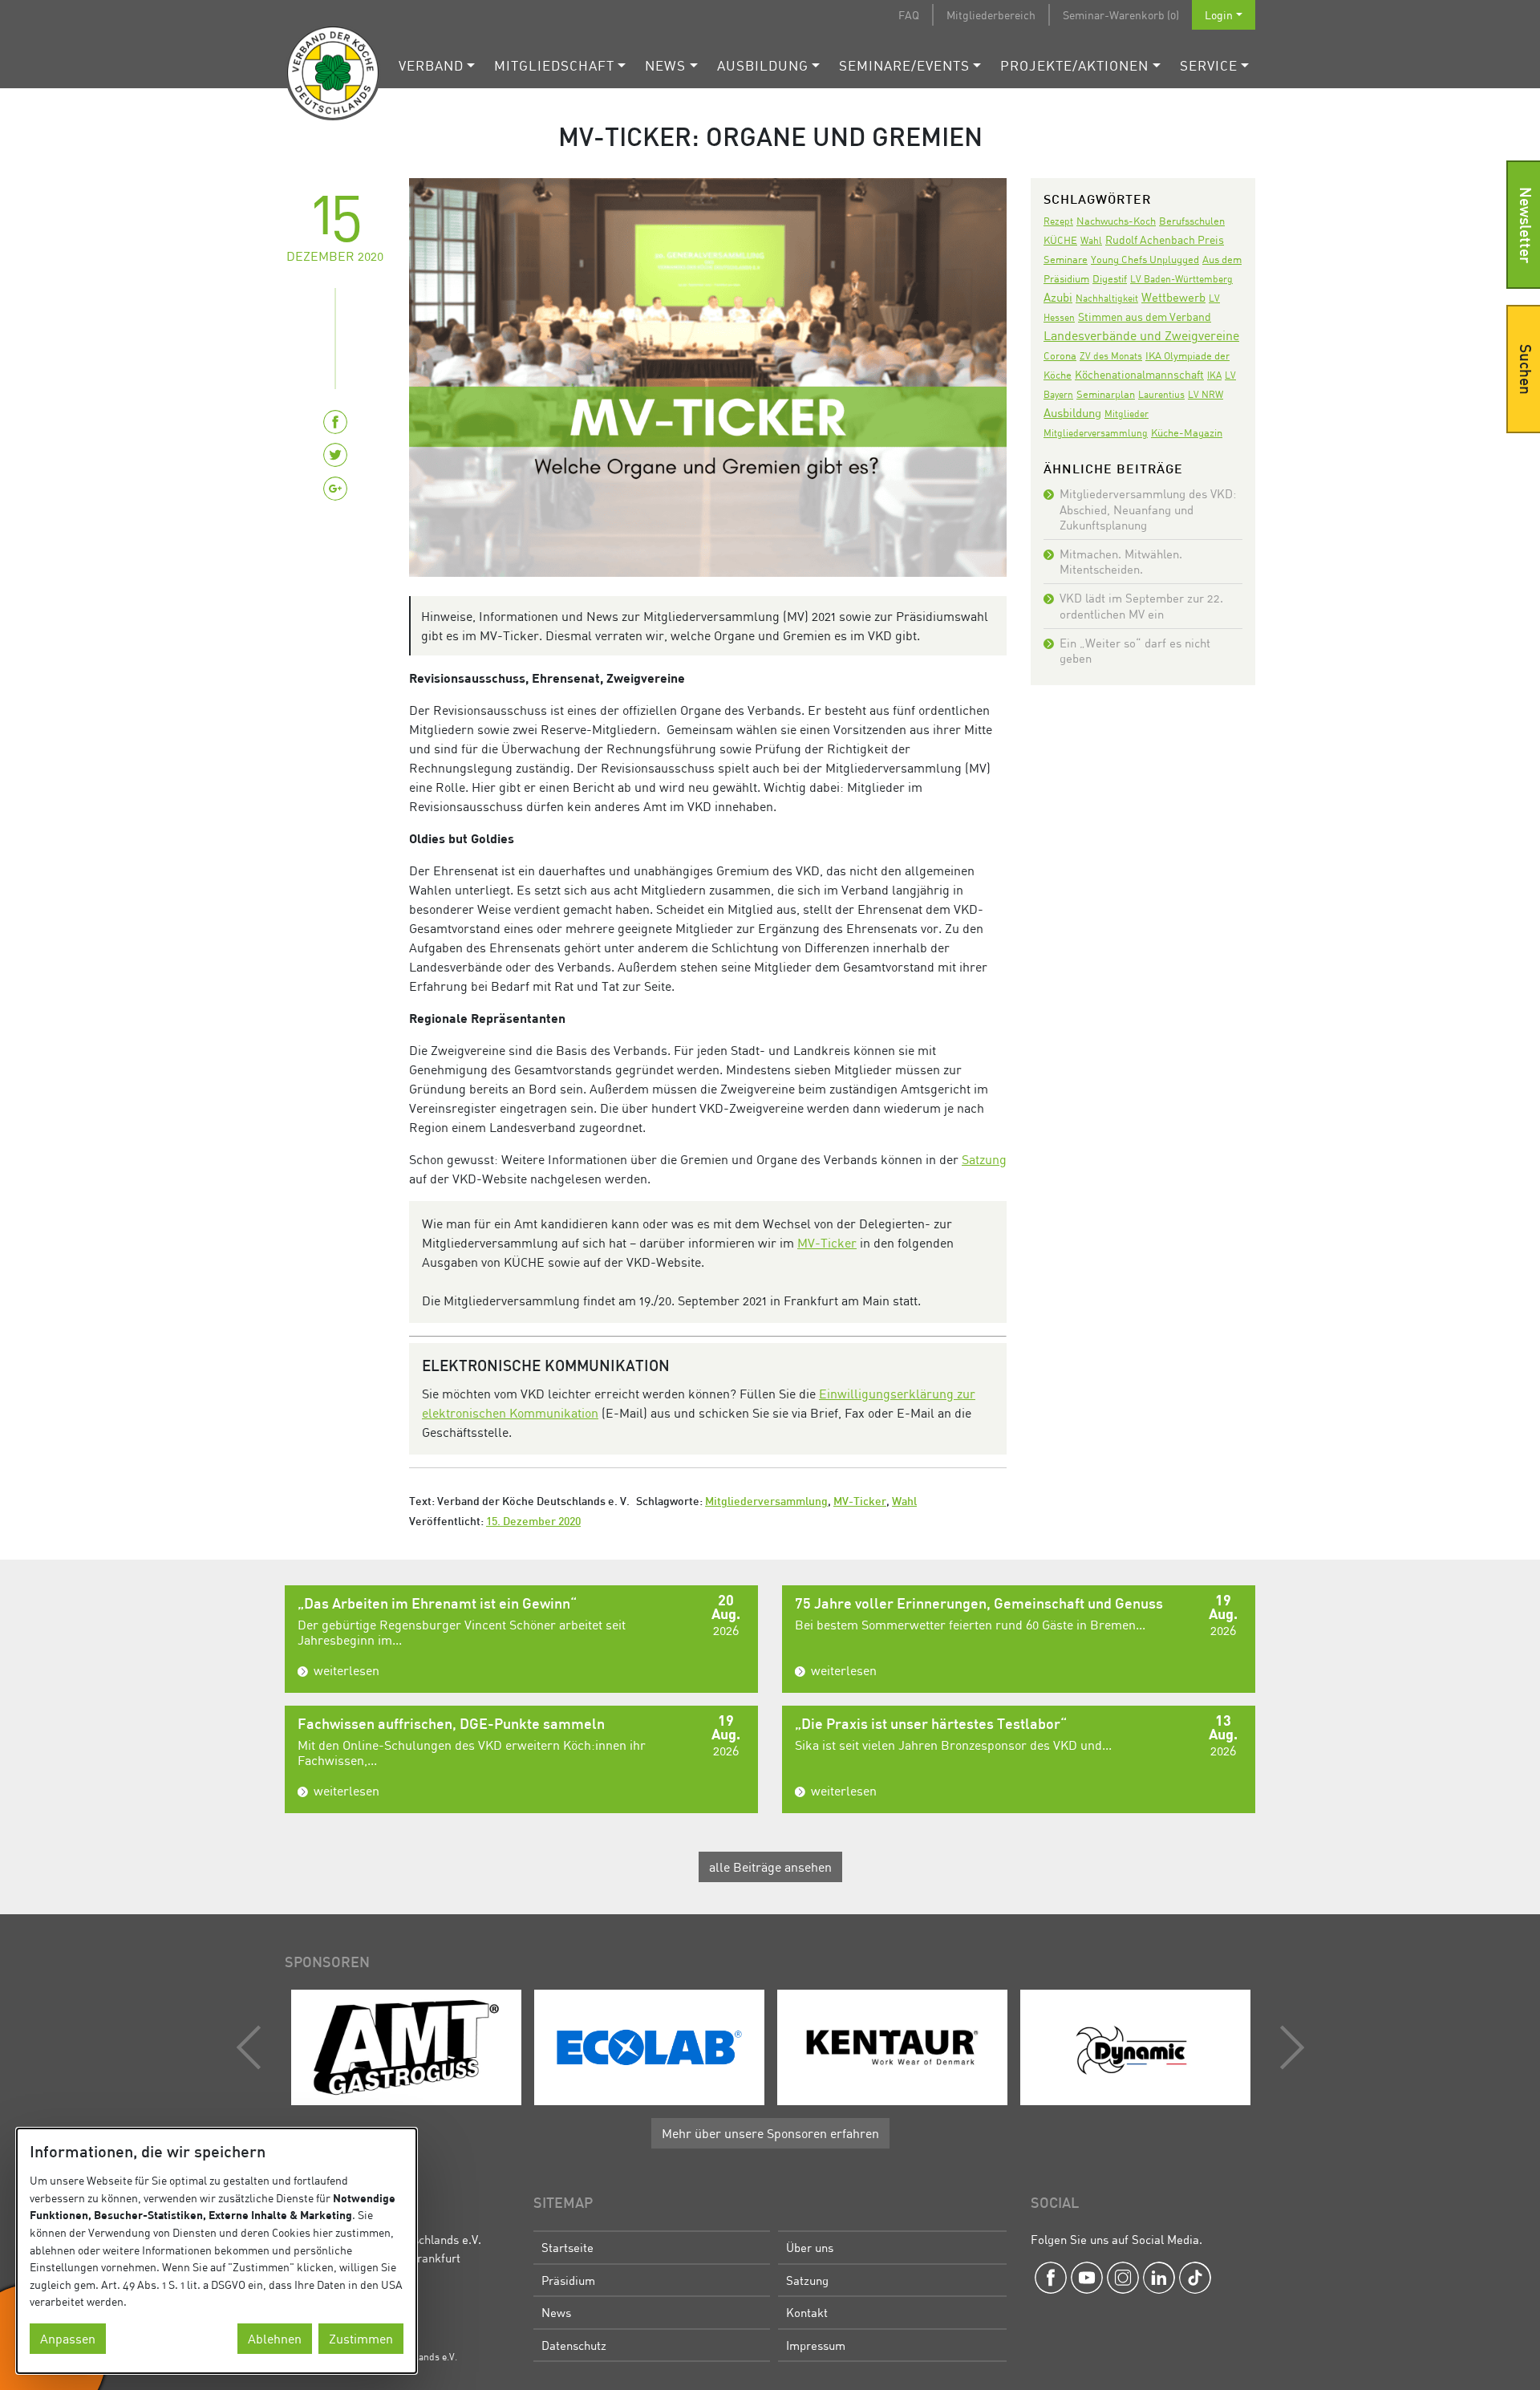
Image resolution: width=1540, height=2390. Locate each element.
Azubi (1058, 297)
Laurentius (1161, 394)
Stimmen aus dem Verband (1145, 317)
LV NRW (1206, 394)
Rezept (1058, 221)
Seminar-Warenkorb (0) (1121, 15)
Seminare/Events (904, 65)
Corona (1060, 355)
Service (1209, 65)
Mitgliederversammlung (766, 1502)
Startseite (567, 2247)
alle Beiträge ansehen (770, 1867)
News (665, 65)
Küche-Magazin (1187, 433)
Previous (253, 2047)
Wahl (904, 1502)
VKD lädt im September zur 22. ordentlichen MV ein (1141, 605)
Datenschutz (574, 2345)
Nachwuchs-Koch (1116, 221)
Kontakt (807, 2312)
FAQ (909, 15)
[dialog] (217, 2251)
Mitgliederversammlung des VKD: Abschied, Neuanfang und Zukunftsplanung (1148, 509)
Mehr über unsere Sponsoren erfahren (770, 2133)
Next (1288, 2047)
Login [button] (1219, 15)
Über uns (810, 2247)
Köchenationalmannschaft (1139, 374)
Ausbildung (763, 65)
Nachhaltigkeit (1107, 298)
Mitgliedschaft (554, 65)
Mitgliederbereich (991, 15)
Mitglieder (1127, 414)
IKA (1214, 375)
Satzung (984, 1159)
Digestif (1110, 278)
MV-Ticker (827, 1243)
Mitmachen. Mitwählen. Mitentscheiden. (1121, 561)
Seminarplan (1106, 394)
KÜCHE (1060, 240)
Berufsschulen (1192, 221)
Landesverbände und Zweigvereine (1141, 335)
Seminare (1066, 259)
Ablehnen (275, 2339)
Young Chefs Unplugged (1145, 260)
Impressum (816, 2345)
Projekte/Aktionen (1074, 65)
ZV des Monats (1111, 356)
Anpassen (68, 2339)
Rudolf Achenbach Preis (1165, 239)
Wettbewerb (1173, 297)
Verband (431, 65)
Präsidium (568, 2280)
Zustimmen (361, 2339)
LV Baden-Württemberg (1181, 279)
